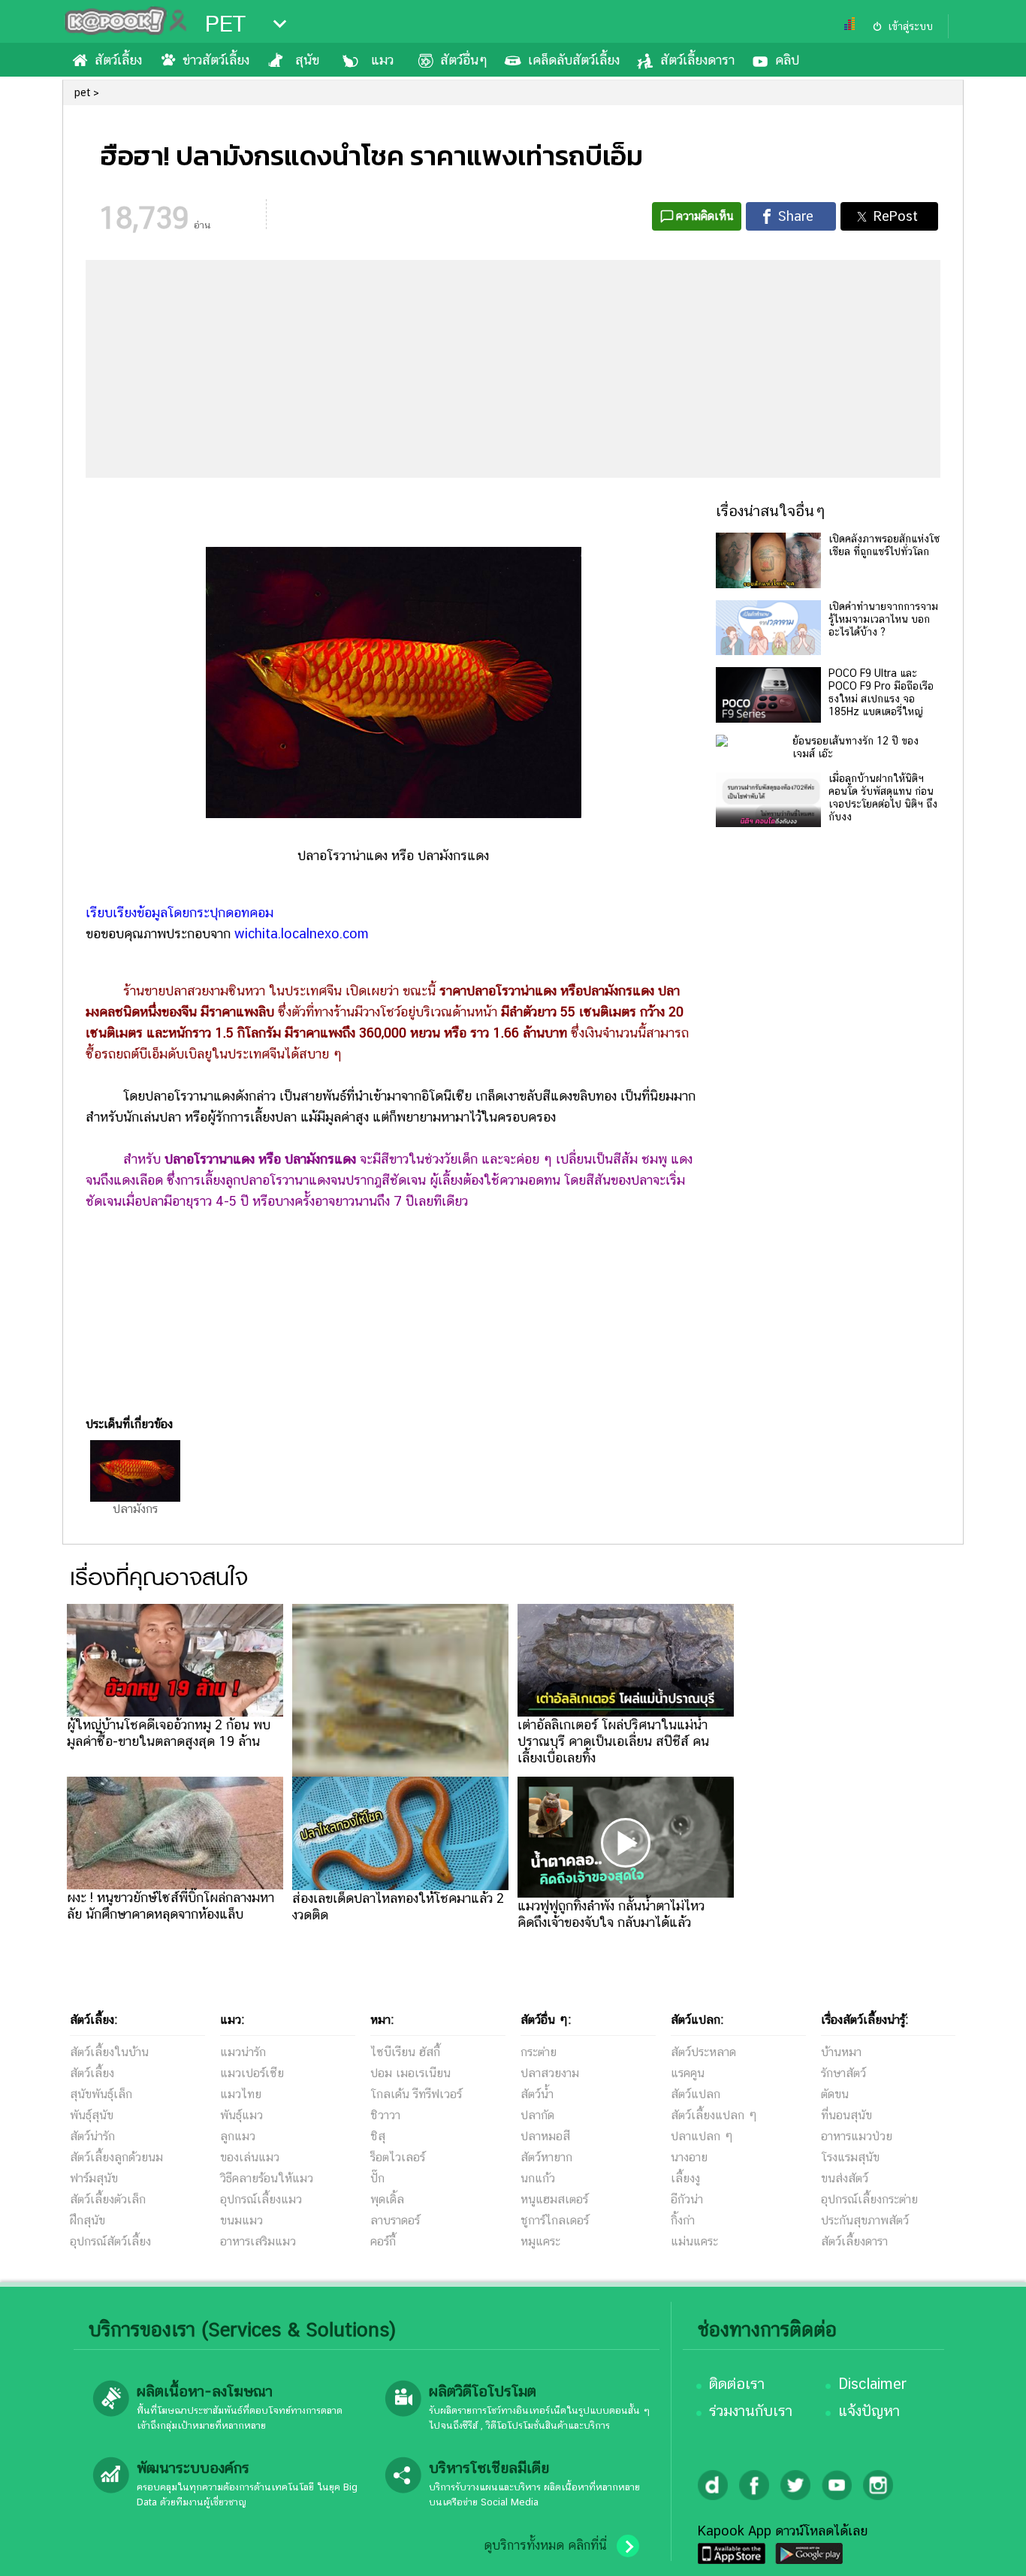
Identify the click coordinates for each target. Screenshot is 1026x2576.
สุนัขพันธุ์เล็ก (101, 2094)
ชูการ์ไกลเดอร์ (555, 2220)
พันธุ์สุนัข (92, 2115)
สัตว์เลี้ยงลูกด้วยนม (116, 2157)
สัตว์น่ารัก (92, 2136)
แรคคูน (688, 2073)
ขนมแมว (241, 2220)
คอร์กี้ (383, 2241)
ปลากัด (537, 2115)
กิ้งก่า (683, 2220)
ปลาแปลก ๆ (702, 2136)
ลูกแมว (238, 2136)
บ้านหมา (841, 2052)
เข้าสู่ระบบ (910, 26)
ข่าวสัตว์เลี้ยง (216, 60)
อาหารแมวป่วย (857, 2136)
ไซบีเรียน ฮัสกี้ (405, 2052)
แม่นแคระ (694, 2241)
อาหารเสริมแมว (258, 2241)
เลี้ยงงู (685, 2178)
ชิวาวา (385, 2115)
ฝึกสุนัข (88, 2220)
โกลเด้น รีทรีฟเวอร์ (416, 2094)
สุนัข (307, 60)
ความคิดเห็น (705, 216)
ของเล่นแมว (250, 2157)
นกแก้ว (538, 2178)
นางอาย (689, 2157)
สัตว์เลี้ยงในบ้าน (109, 2052)
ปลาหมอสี (545, 2136)
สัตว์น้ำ (537, 2094)
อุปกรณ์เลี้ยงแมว (261, 2199)
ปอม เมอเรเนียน (410, 2073)
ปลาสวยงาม (550, 2073)
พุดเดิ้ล (387, 2199)
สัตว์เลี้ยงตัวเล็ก (108, 2199)
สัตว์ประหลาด (703, 2052)
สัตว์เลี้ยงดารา (697, 60)
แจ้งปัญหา (869, 2411)
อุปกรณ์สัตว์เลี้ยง (110, 2241)
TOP (989, 2550)
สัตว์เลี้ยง (118, 60)
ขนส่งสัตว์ (845, 2178)
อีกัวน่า (687, 2199)
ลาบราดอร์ (395, 2220)
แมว (382, 60)
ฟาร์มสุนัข (94, 2178)
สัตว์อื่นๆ (464, 60)
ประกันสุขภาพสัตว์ (865, 2220)
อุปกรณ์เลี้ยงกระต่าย (869, 2199)
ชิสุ (378, 2136)
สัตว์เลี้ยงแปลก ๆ (714, 2115)
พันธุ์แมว (241, 2115)
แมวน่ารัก (243, 2052)
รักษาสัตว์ (843, 2073)
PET (225, 24)
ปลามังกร (135, 1509)
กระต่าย (539, 2052)
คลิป (787, 60)
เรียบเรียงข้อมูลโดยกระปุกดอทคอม (181, 912)
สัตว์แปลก (696, 2094)
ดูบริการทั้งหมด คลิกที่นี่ (545, 2545)
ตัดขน (835, 2094)
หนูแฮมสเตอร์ (554, 2199)
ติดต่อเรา (737, 2384)
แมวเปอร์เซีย (252, 2073)
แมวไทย (241, 2094)
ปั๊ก (377, 2178)
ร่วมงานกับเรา (751, 2411)
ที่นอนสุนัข (846, 2115)
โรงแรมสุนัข (850, 2157)
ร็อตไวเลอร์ (398, 2157)
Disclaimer (872, 2384)
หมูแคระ (540, 2241)
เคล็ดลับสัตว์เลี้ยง (574, 60)
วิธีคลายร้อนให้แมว (267, 2178)
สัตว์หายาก (546, 2157)
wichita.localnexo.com (302, 933)
